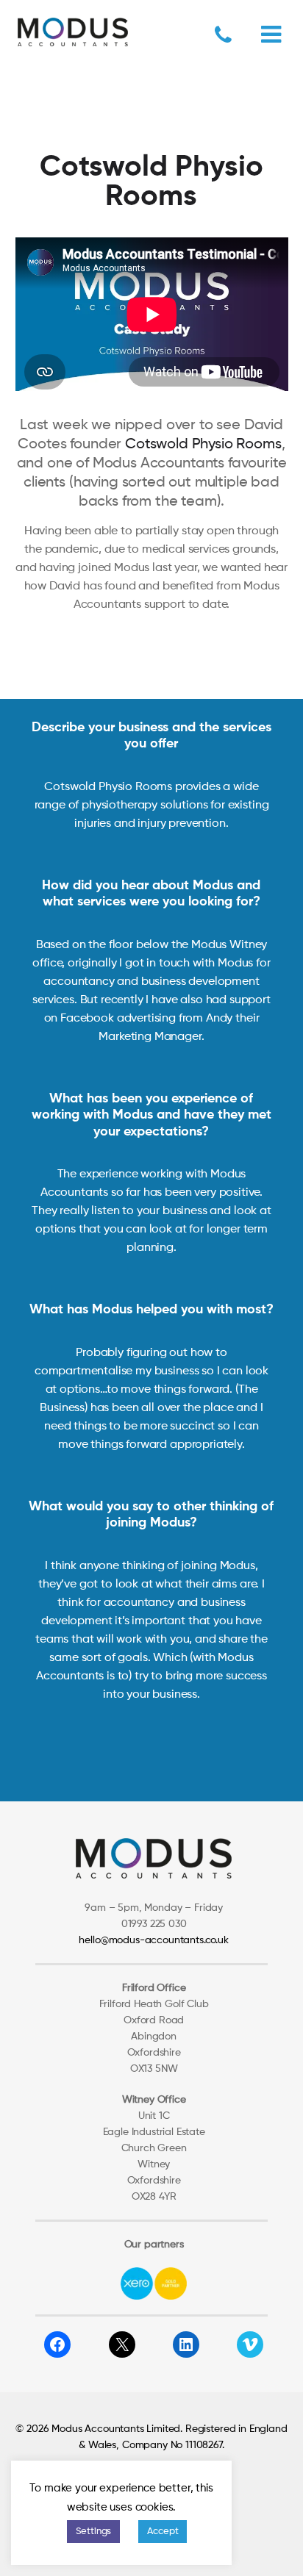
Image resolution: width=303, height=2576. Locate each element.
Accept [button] (163, 2532)
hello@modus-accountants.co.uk (153, 1940)
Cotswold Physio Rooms (203, 445)
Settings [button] (94, 2532)
